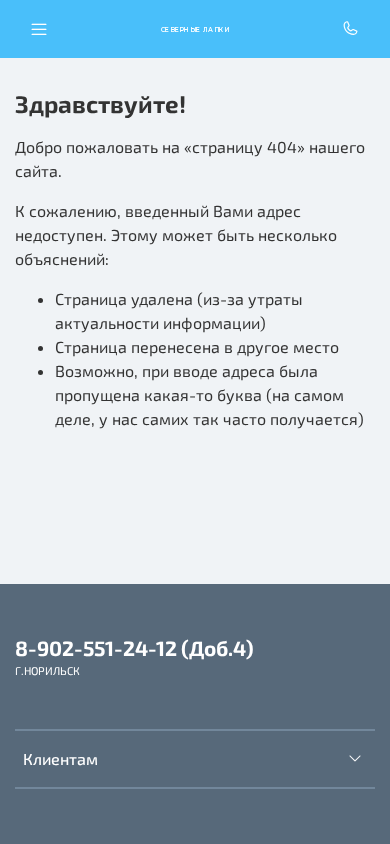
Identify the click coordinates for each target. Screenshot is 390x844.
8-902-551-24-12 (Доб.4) (134, 647)
